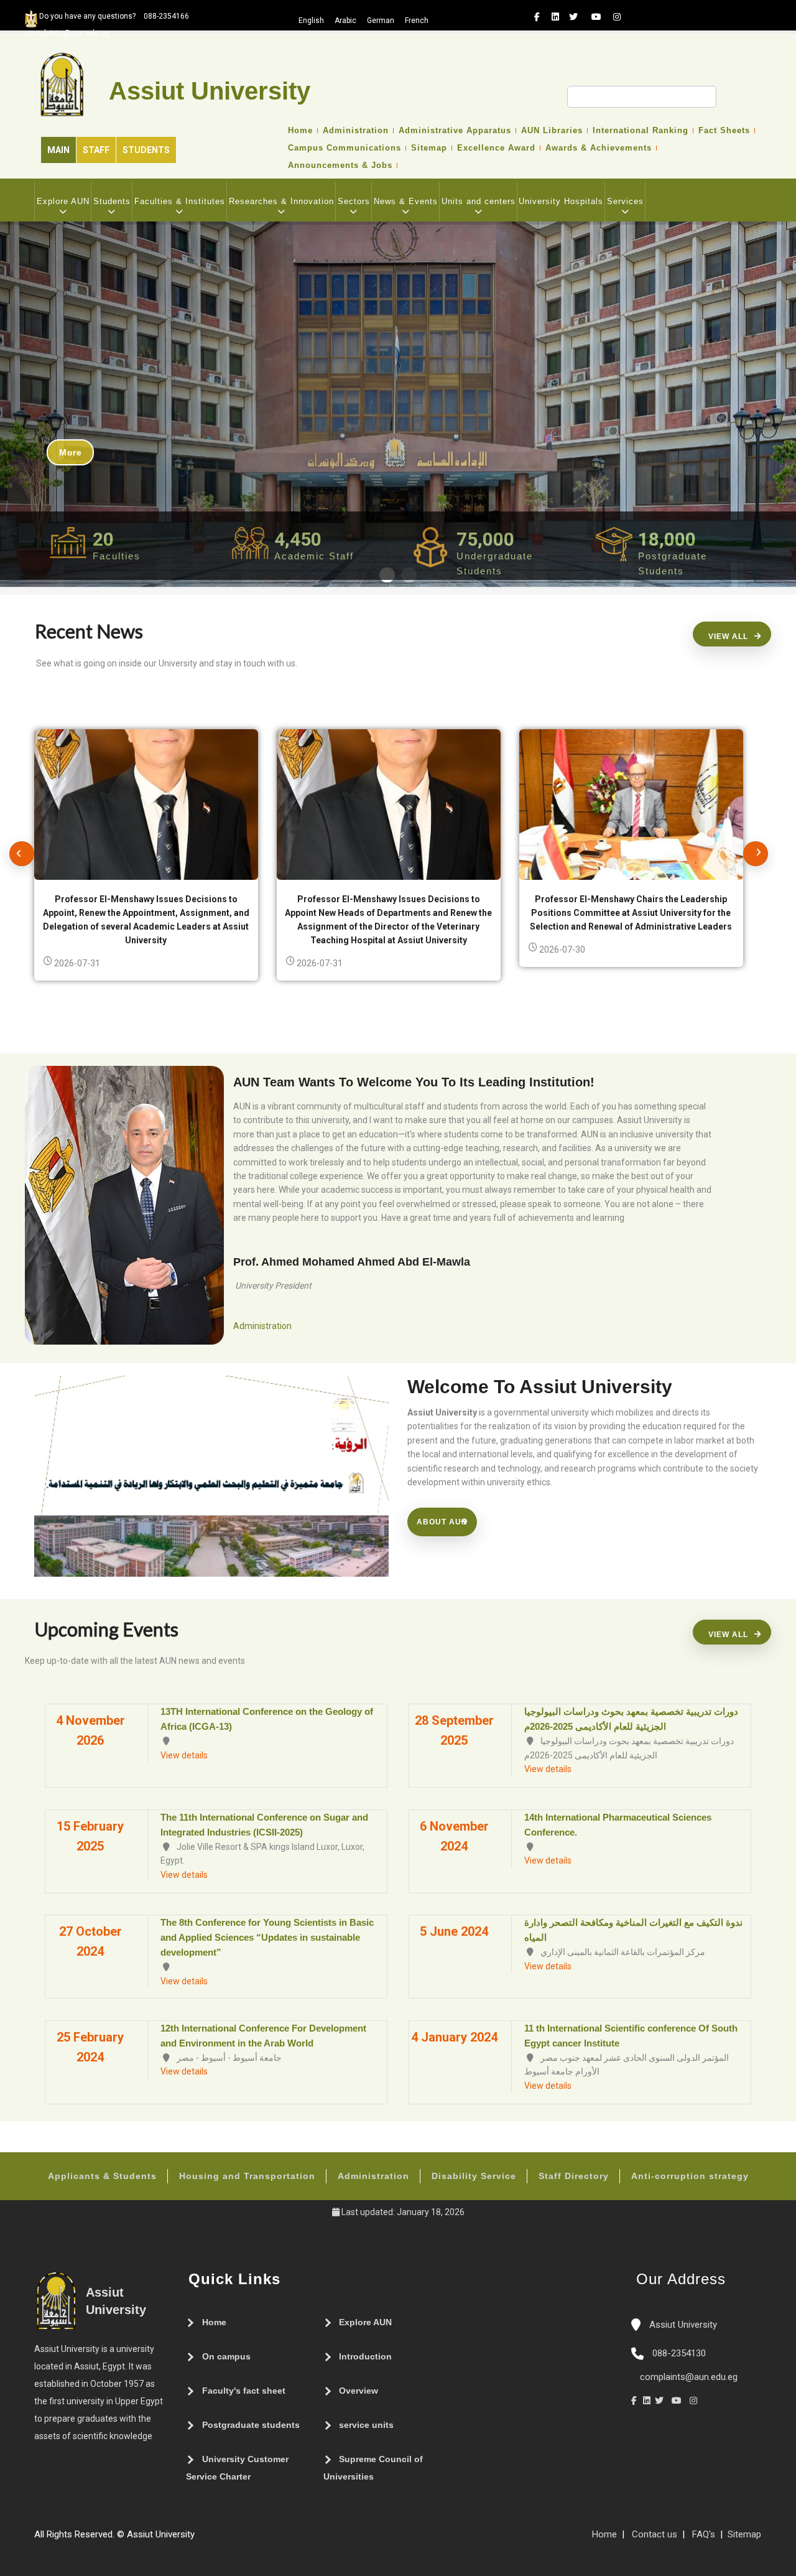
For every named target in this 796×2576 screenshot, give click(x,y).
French (417, 21)
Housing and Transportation (247, 2176)
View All (728, 637)
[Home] (238, 2539)
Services (625, 201)
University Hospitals (561, 201)
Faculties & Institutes (180, 201)
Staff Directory (574, 2176)
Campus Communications (345, 148)
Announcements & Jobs (340, 166)
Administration (356, 131)
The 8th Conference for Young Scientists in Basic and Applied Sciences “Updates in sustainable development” (267, 1937)
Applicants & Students (102, 2176)
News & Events (406, 201)
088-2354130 (679, 2353)
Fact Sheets (724, 131)
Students (146, 150)
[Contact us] (226, 2539)
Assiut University (682, 2325)
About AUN (442, 1522)
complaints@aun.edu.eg (687, 2377)
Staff (96, 150)
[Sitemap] (201, 2539)
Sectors (354, 201)
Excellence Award (496, 148)
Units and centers (479, 201)
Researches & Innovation (281, 201)
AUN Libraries (552, 131)
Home (300, 131)
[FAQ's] (213, 2539)
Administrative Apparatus (455, 131)
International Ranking (641, 131)
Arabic (345, 21)
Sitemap (429, 148)
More (70, 452)
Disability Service (474, 2176)
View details (184, 1755)
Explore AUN (63, 201)
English (311, 21)
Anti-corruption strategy (690, 2176)
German (381, 21)
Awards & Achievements (599, 148)
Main (58, 150)
